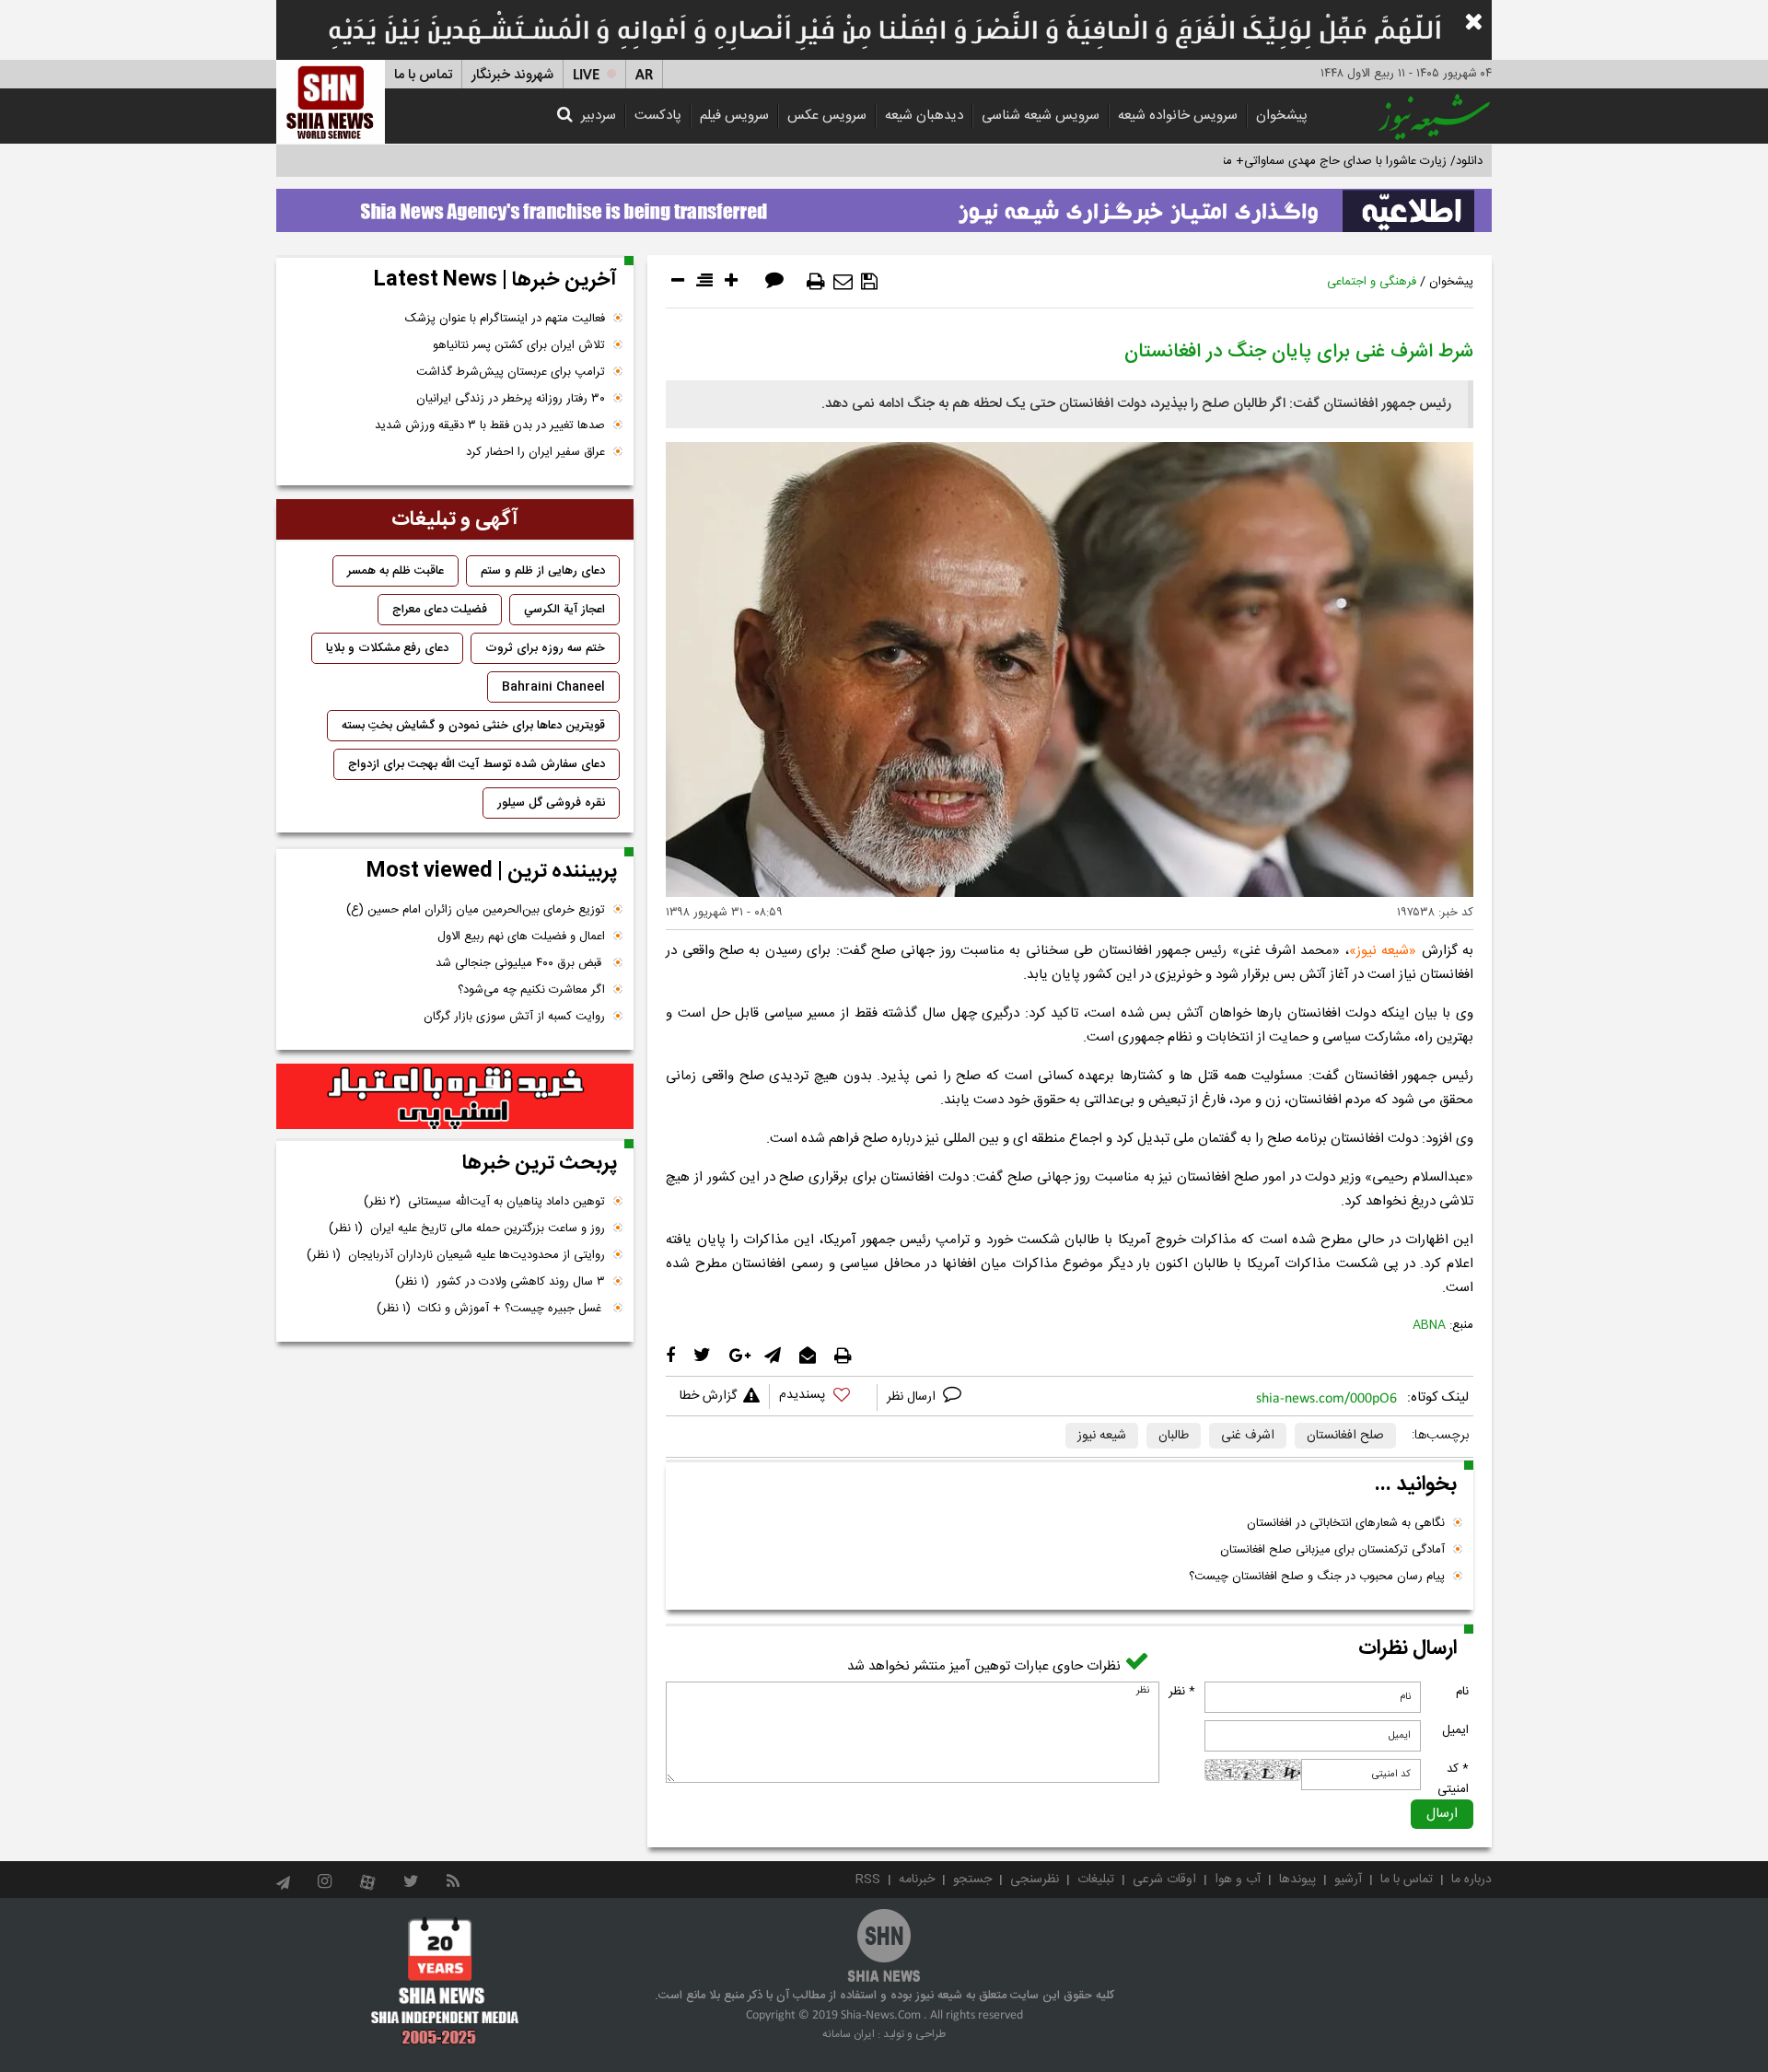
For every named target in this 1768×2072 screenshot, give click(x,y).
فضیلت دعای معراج (440, 610)
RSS (868, 1880)
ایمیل (1455, 1730)
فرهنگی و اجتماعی (1372, 282)
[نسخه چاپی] (816, 282)
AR (644, 75)
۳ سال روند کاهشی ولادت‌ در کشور (500, 1282)
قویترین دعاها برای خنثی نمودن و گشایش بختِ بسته (473, 726)
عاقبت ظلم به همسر (395, 571)
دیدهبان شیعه (924, 116)
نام (1462, 1692)
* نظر (1182, 1692)
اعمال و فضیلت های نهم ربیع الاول (521, 937)
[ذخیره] (869, 282)
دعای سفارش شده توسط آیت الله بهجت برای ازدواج (477, 764)
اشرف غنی (1248, 1436)
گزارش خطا (708, 1396)
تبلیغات (1096, 1880)
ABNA (1429, 1325)
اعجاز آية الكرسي (564, 610)
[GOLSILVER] (455, 1097)
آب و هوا (1238, 1880)
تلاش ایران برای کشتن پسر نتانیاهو (519, 345)
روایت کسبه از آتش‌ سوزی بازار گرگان (514, 1017)
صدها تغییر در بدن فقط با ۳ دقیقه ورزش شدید (490, 425)
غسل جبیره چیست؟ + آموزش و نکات (491, 1309)
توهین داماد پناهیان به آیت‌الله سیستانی (484, 1202)
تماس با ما (423, 75)
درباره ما (1471, 1880)
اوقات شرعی (1164, 1880)
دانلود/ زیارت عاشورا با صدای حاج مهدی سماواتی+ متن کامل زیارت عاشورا (1302, 161)
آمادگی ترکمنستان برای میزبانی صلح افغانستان (1332, 1550)
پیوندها (1297, 1880)
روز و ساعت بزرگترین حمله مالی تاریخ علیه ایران (467, 1228)
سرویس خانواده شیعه (1178, 116)
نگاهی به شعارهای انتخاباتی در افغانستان (1346, 1523)
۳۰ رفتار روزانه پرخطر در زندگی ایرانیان (511, 399)
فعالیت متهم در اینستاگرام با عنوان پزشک (505, 319)
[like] (823, 1397)
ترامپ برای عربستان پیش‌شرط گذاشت (511, 372)
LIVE (586, 75)
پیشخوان (1282, 116)
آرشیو (1348, 1880)
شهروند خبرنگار (512, 75)
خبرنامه (917, 1880)
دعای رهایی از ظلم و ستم (543, 571)
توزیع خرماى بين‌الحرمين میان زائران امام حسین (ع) (476, 910)
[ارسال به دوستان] (843, 282)
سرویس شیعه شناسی (1041, 116)
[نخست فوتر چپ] (445, 1981)
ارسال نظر (913, 1397)
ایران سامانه (849, 2034)
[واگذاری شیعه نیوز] (884, 205)
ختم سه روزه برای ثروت (545, 648)
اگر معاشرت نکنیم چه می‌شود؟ (531, 990)
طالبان (1174, 1436)
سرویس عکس (827, 116)
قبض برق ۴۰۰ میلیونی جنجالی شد (520, 963)
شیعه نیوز (1383, 951)
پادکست (658, 116)
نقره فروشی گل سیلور (551, 803)
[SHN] (331, 102)
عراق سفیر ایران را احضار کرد (535, 452)
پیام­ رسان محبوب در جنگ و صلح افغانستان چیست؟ (1317, 1577)
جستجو (972, 1880)
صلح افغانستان (1345, 1436)
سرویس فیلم (734, 116)
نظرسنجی (1035, 1880)
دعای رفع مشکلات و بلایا (387, 648)
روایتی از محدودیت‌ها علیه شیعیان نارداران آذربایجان (456, 1255)
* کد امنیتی (1453, 1779)
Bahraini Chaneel (553, 687)
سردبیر (599, 116)
